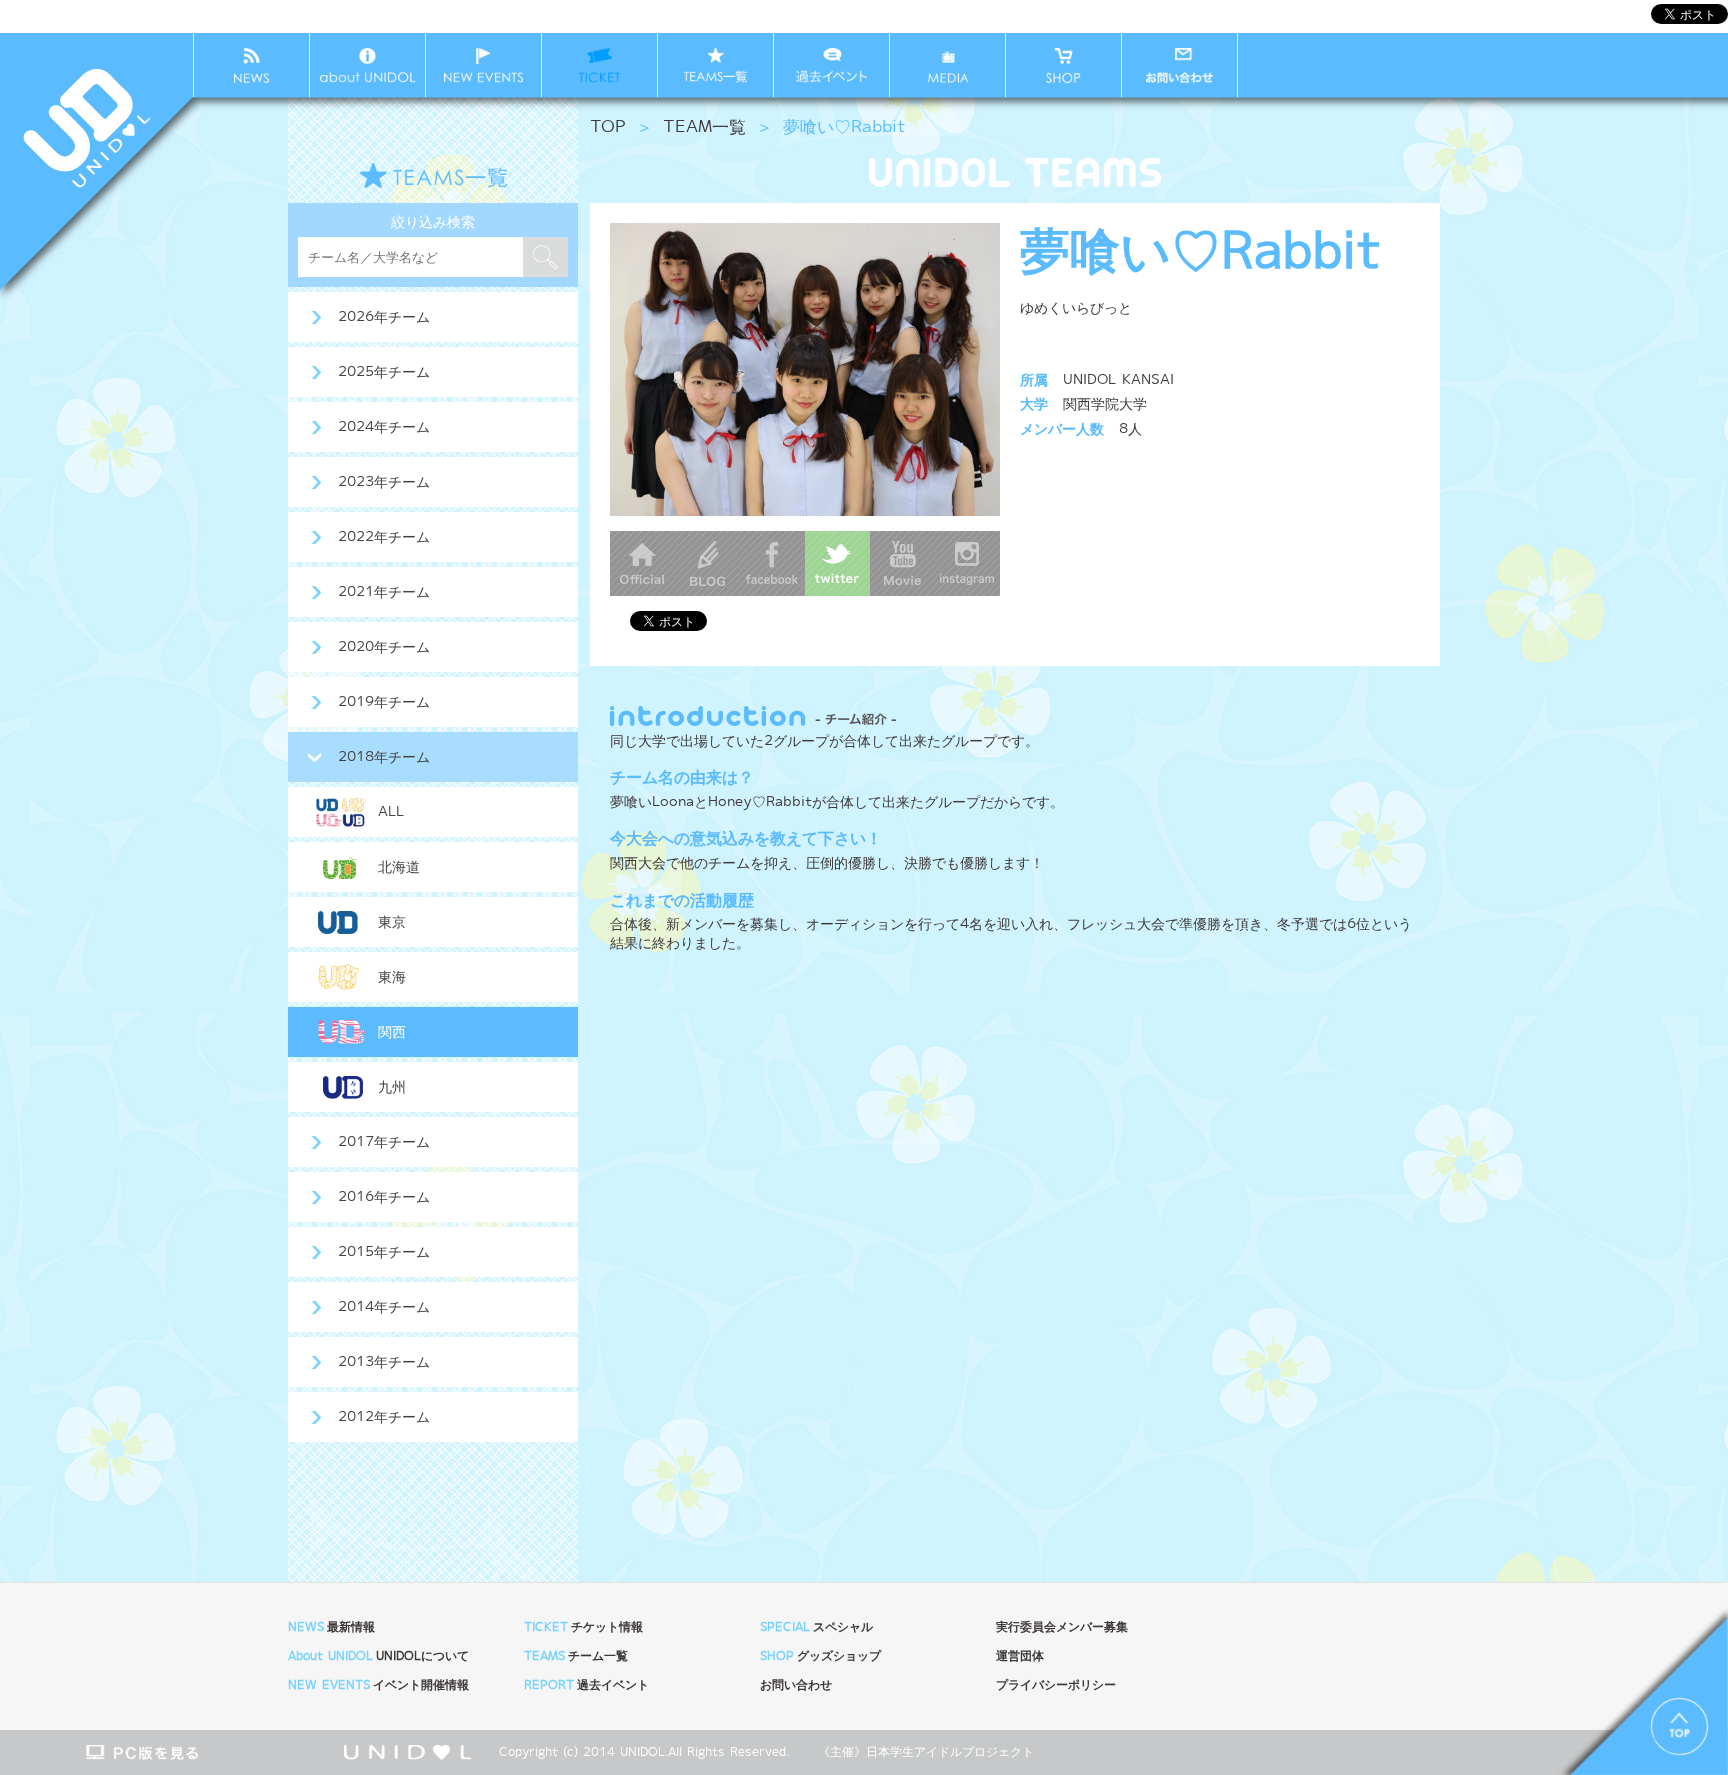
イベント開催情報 (378, 1685)
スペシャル (816, 1627)
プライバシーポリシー (1056, 1685)
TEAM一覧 (704, 127)
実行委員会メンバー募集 (1062, 1627)
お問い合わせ (796, 1685)
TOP (608, 127)
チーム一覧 (576, 1656)
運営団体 (1020, 1656)
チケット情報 (583, 1627)
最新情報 (331, 1627)
